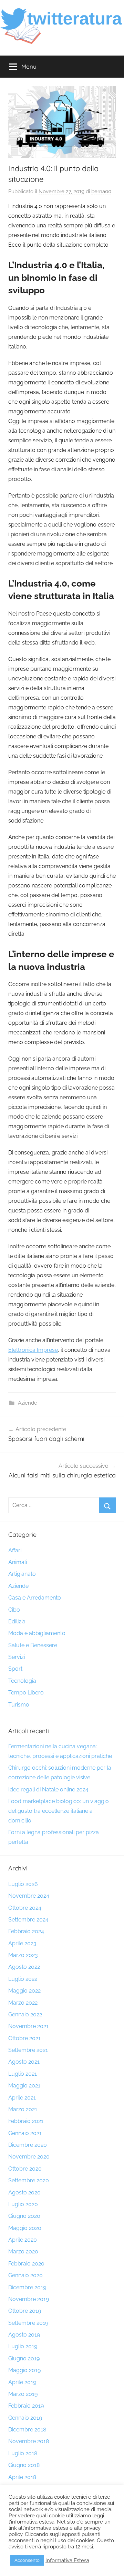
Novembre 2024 (29, 1896)
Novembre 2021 (28, 2026)
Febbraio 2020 (26, 2264)
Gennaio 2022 (25, 2014)
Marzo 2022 (23, 2003)
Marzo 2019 (23, 2394)
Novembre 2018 (29, 2441)
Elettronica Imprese (33, 1350)
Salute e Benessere (33, 1645)
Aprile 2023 (22, 1943)
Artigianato (22, 1574)
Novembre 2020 (29, 2157)
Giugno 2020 (24, 2216)
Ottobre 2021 (24, 2038)
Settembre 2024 (28, 1920)
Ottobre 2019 (25, 2311)
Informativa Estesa (67, 2560)
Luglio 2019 (23, 2346)
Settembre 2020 (29, 2180)
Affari (15, 1550)
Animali (18, 1562)
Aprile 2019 (22, 2382)
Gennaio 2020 (25, 2275)
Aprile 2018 (22, 2477)
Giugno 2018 (24, 2465)
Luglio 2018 (23, 2453)
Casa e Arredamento (35, 1598)
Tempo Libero (26, 1693)
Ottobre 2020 (25, 2169)
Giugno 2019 (24, 2358)
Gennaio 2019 (25, 2418)
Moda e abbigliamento (37, 1633)
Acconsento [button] (27, 2560)
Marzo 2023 (23, 1955)
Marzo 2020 (23, 2251)
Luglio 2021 (23, 2074)
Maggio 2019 (24, 2370)
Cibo (14, 1610)
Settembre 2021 (28, 2050)
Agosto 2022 (24, 1967)
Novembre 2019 (29, 2299)
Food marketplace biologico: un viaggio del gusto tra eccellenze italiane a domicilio (59, 1811)
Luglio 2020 (23, 2204)
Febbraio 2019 (26, 2406)
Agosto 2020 (24, 2192)
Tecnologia (22, 1681)
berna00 (101, 191)
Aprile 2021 (22, 2098)
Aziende (28, 1403)
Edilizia (17, 1621)
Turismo (19, 1705)
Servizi (17, 1657)
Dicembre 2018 (27, 2430)
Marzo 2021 (23, 2109)
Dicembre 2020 (28, 2145)
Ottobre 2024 (25, 1908)
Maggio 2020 (25, 2228)
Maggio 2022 (24, 1991)
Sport (15, 1669)
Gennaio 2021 (25, 2133)
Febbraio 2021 (26, 2121)
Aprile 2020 (23, 2240)
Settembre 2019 (28, 2323)
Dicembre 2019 (27, 2287)
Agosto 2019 (24, 2335)
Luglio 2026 (23, 1884)
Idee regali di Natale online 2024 (48, 1790)
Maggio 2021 (24, 2086)
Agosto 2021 (24, 2062)
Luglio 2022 (23, 1979)
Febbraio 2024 (26, 1931)
